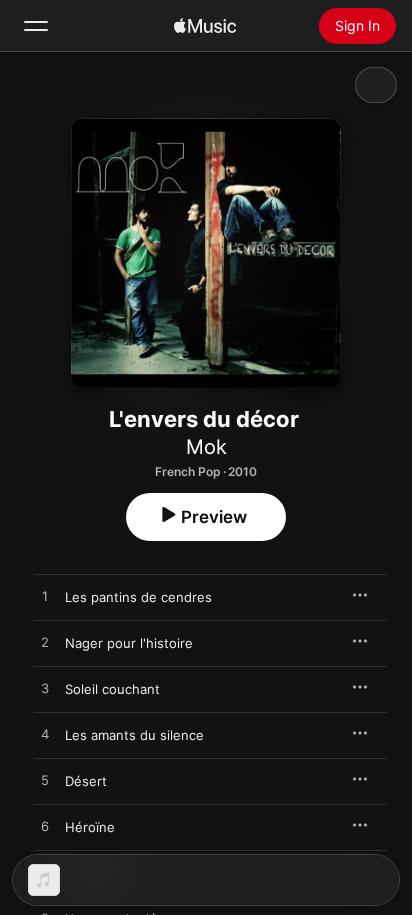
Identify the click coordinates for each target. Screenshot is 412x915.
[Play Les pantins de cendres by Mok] (45, 597)
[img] (205, 26)
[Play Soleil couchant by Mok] (45, 689)
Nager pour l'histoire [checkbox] (129, 643)
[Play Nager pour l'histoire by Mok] (45, 643)
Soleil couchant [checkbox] (112, 689)
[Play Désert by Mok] (45, 781)
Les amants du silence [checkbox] (134, 735)
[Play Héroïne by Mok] (45, 827)
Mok (206, 447)
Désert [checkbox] (86, 781)
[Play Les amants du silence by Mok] (45, 735)
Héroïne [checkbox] (90, 827)
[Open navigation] (36, 26)
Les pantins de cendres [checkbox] (138, 597)
